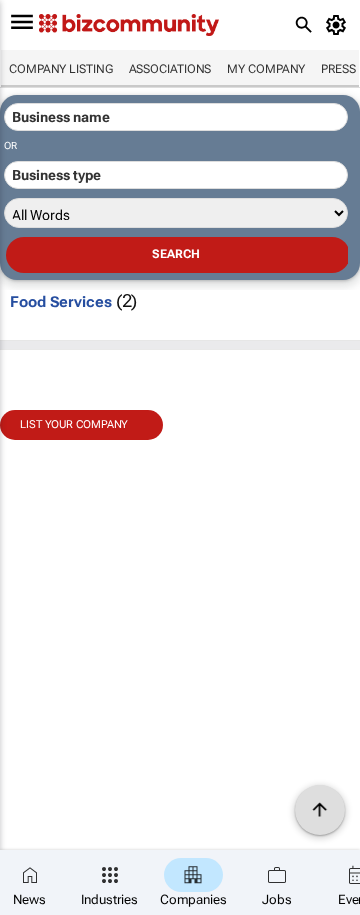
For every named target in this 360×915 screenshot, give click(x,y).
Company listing (61, 69)
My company (266, 69)
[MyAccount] (339, 25)
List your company (74, 424)
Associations (170, 69)
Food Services (61, 302)
